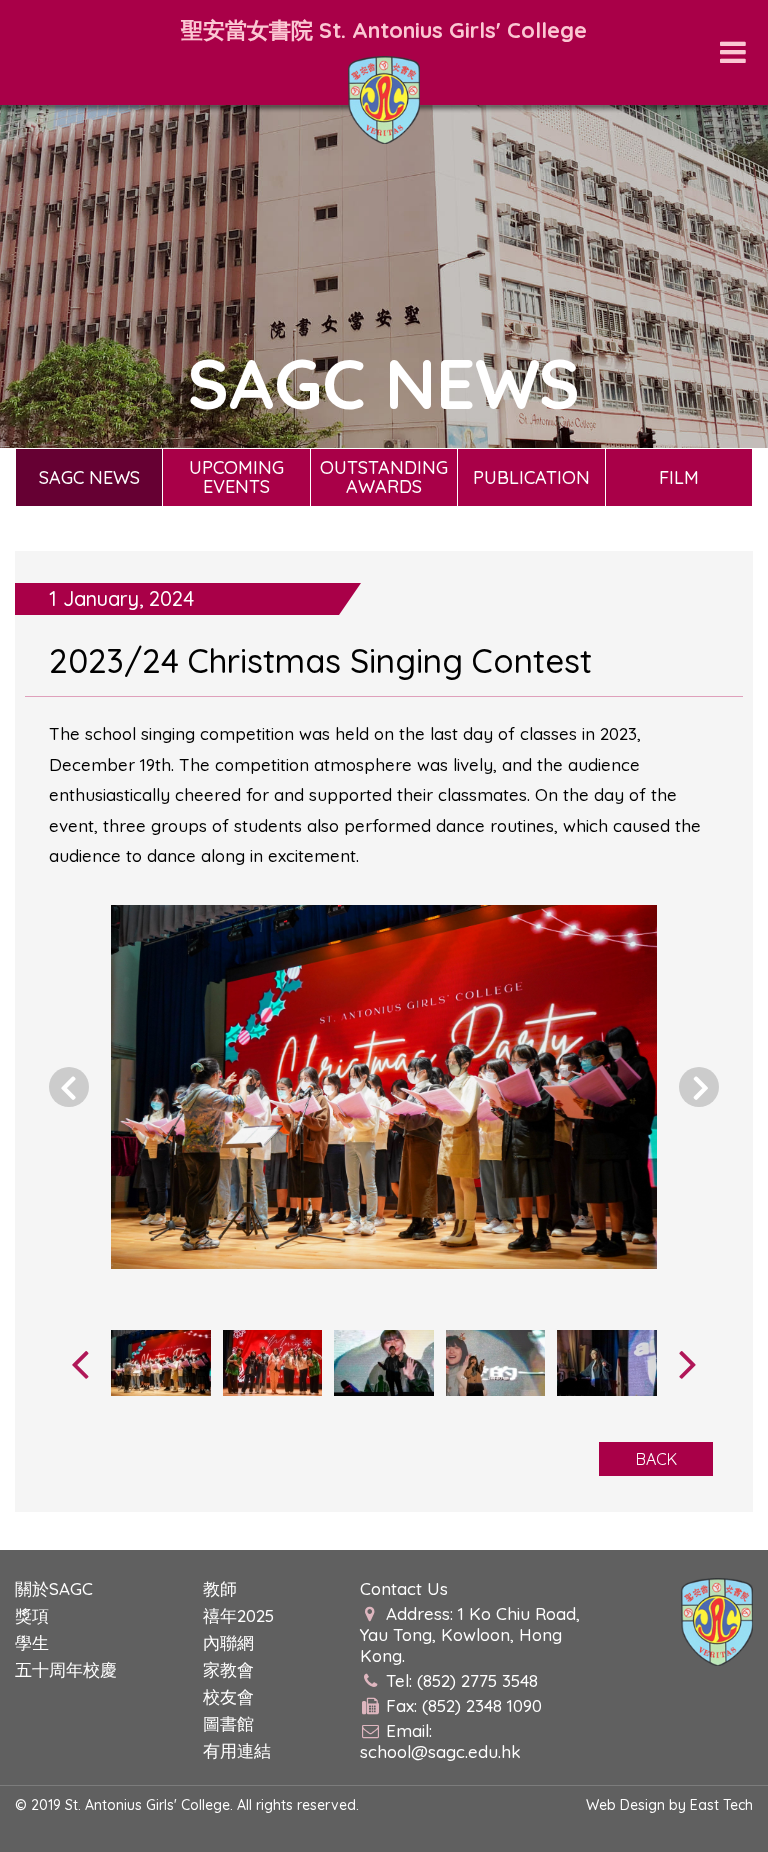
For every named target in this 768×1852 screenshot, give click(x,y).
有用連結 (237, 1750)
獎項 (32, 1615)
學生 (32, 1642)
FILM (679, 477)
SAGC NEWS (89, 477)
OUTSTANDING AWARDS (384, 477)
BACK (656, 1459)
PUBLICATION (531, 477)
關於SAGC (54, 1588)
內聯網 (228, 1642)
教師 (220, 1588)
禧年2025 (238, 1615)
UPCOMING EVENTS (236, 477)
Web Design (625, 1805)
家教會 (228, 1669)
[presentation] (80, 1363)
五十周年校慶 (66, 1669)
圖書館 (228, 1723)
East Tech (721, 1805)
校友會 (228, 1696)
